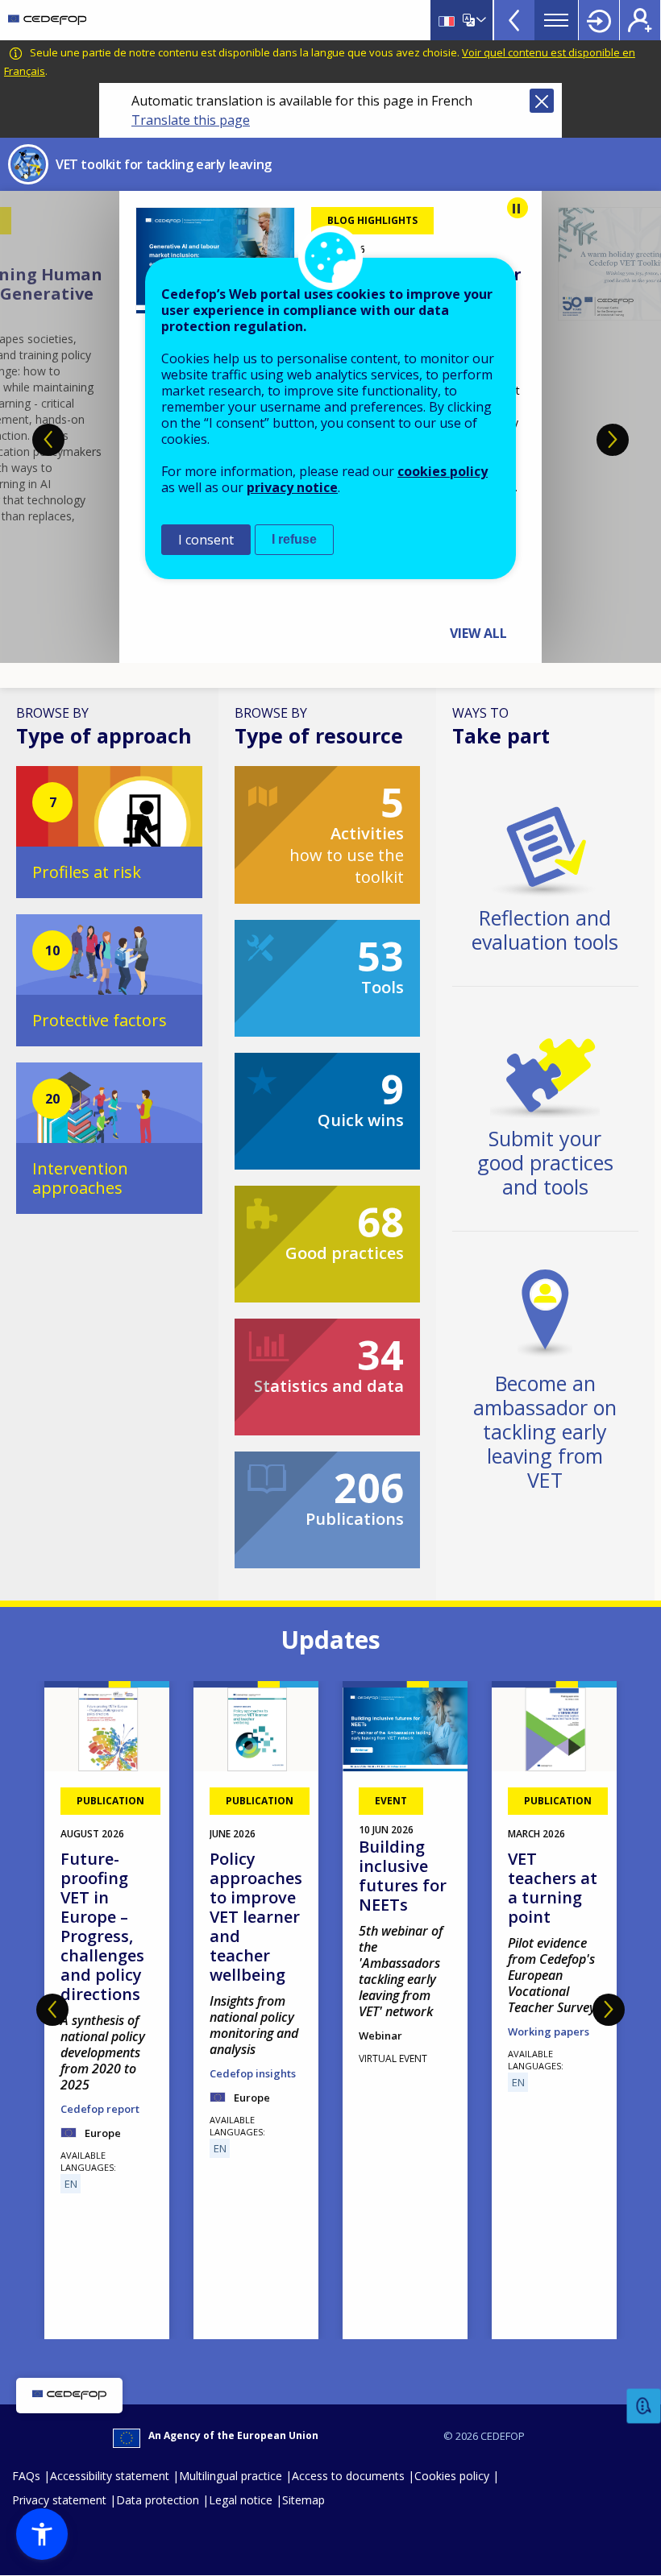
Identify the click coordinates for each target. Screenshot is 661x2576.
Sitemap (303, 2500)
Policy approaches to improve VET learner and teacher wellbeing (256, 1917)
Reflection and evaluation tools (545, 930)
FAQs (26, 2476)
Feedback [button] (644, 2406)
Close (542, 101)
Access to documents (348, 2476)
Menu (556, 20)
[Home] (47, 20)
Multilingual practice (231, 2476)
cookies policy (443, 471)
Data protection (158, 2500)
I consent (206, 540)
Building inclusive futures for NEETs (403, 1876)
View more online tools (514, 20)
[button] (42, 2534)
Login (599, 20)
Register (640, 20)
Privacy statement (59, 2500)
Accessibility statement (110, 2476)
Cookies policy (452, 2476)
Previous (48, 440)
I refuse (294, 539)
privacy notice (292, 487)
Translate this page (191, 120)
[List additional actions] (480, 20)
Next (613, 440)
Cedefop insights (253, 2073)
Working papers (549, 2031)
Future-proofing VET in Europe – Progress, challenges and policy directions (102, 1926)
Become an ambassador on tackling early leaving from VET (545, 1431)
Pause (518, 208)
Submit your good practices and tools (545, 1162)
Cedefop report (100, 2109)
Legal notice (241, 2500)
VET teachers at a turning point (553, 1888)
